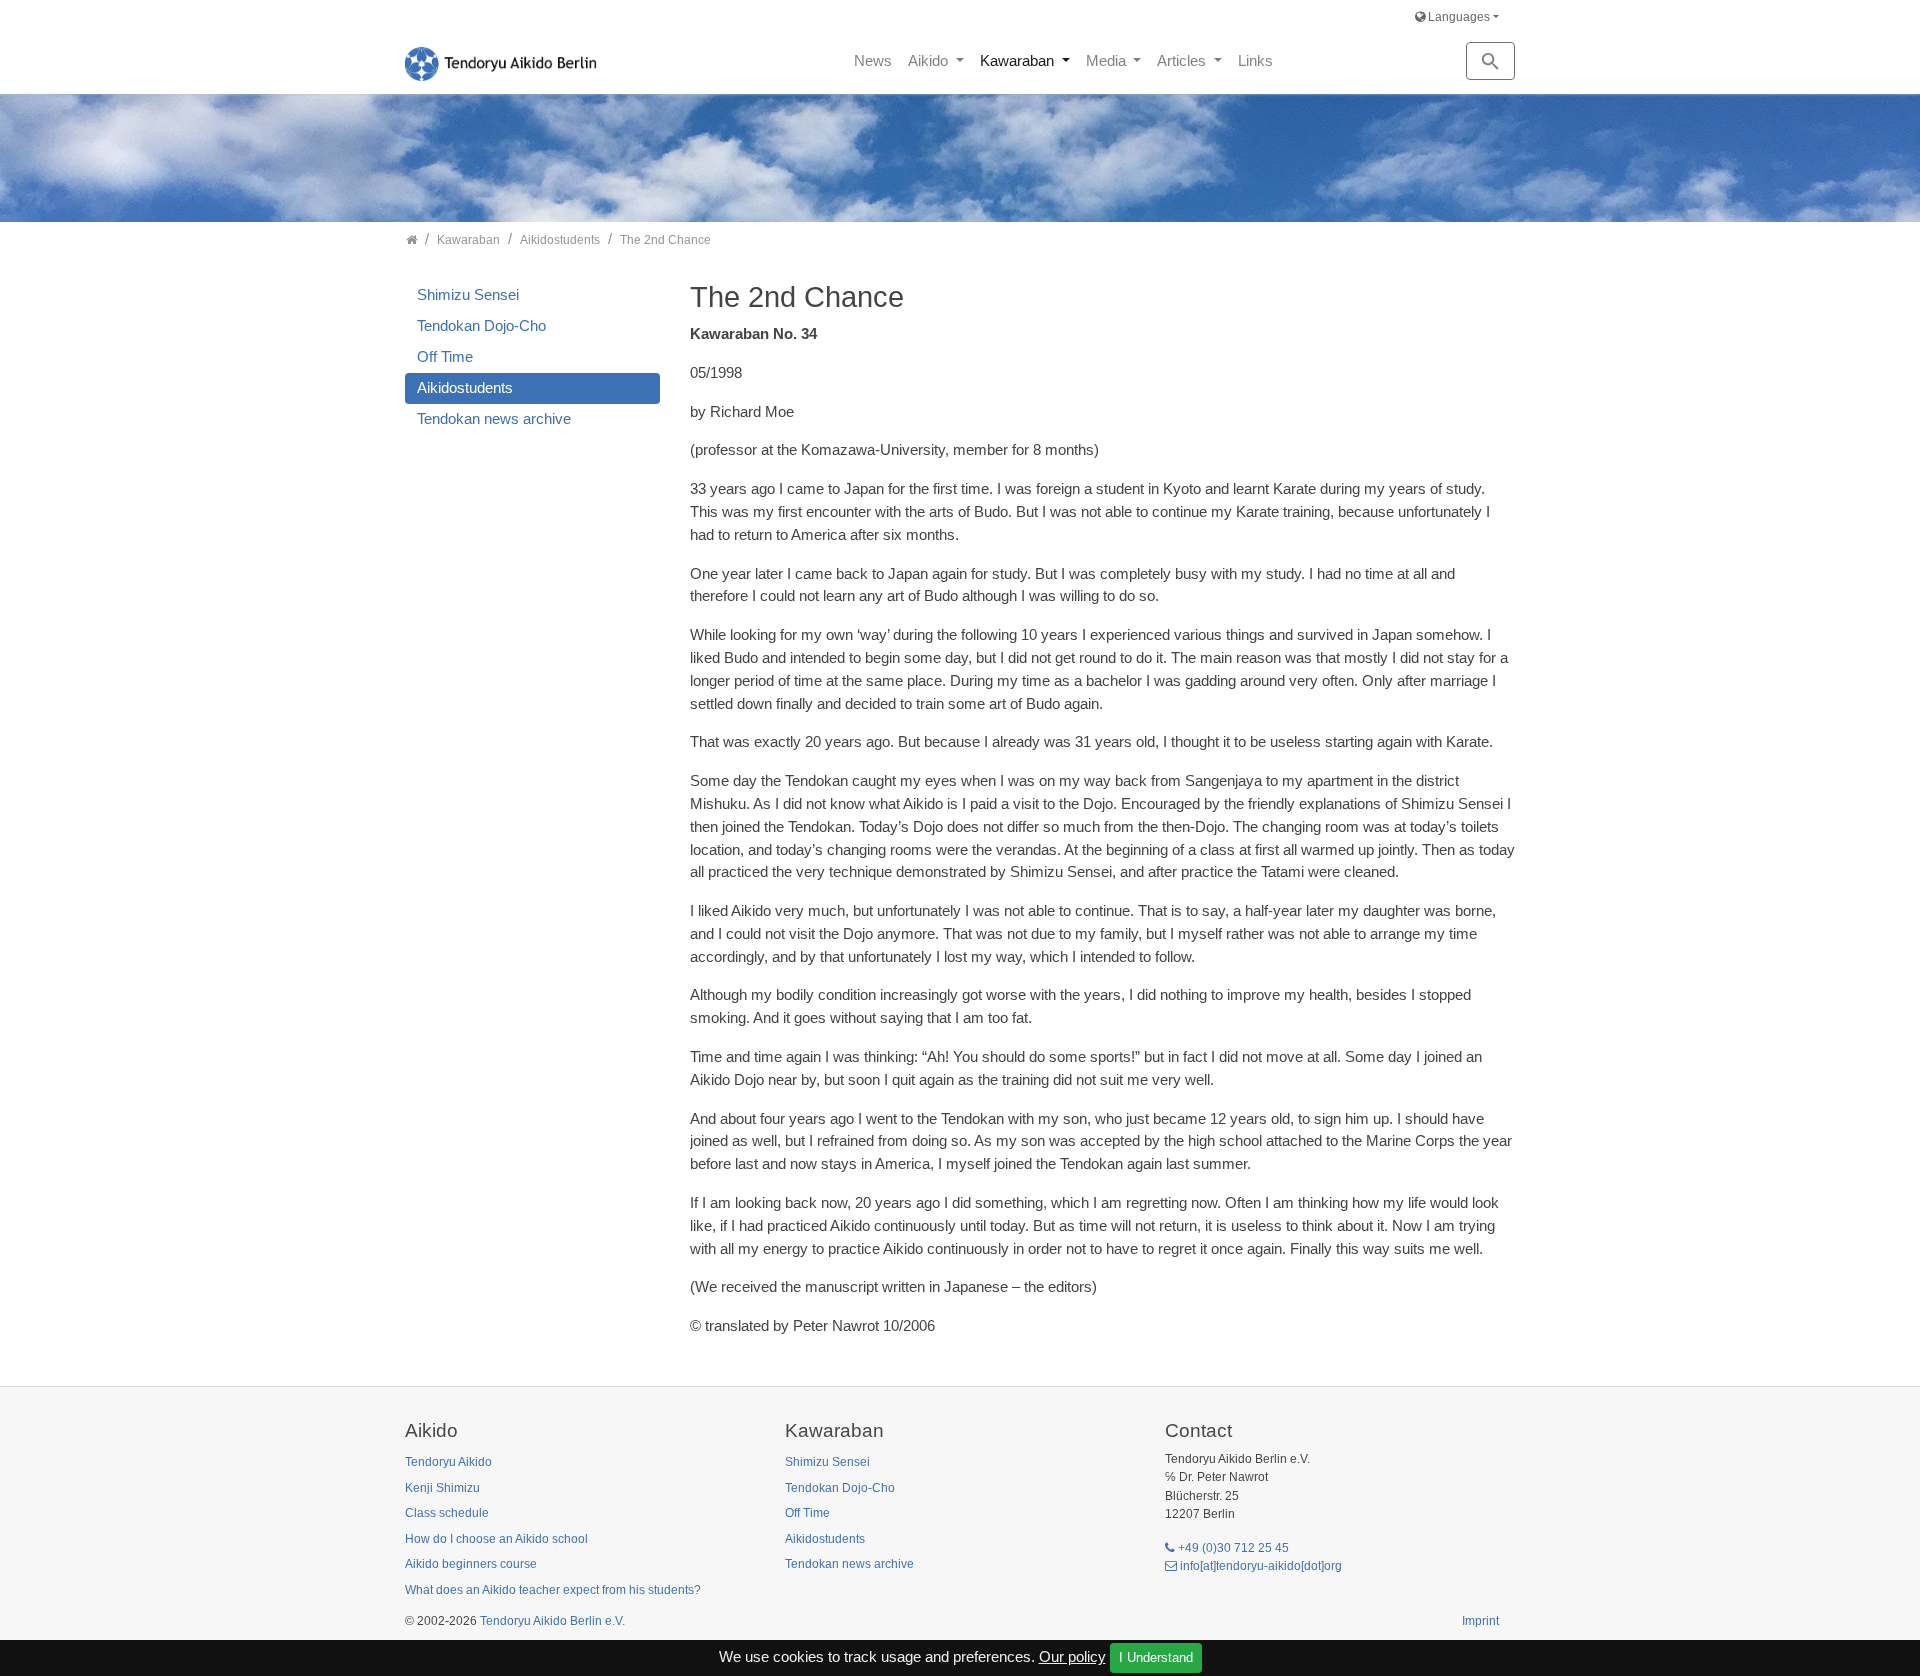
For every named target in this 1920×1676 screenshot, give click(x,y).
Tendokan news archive (494, 418)
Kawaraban (1019, 60)
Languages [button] (1457, 17)
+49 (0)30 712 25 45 (1233, 1548)
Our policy (1072, 1656)
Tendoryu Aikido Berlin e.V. (552, 1621)
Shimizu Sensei (468, 294)
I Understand (1156, 1657)
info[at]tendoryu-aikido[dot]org (1261, 1566)
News (873, 60)
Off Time (445, 356)
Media (1108, 60)
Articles (1183, 60)
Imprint (1480, 1621)
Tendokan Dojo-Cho (481, 325)
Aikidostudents (465, 387)
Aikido (930, 60)
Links (1255, 60)
